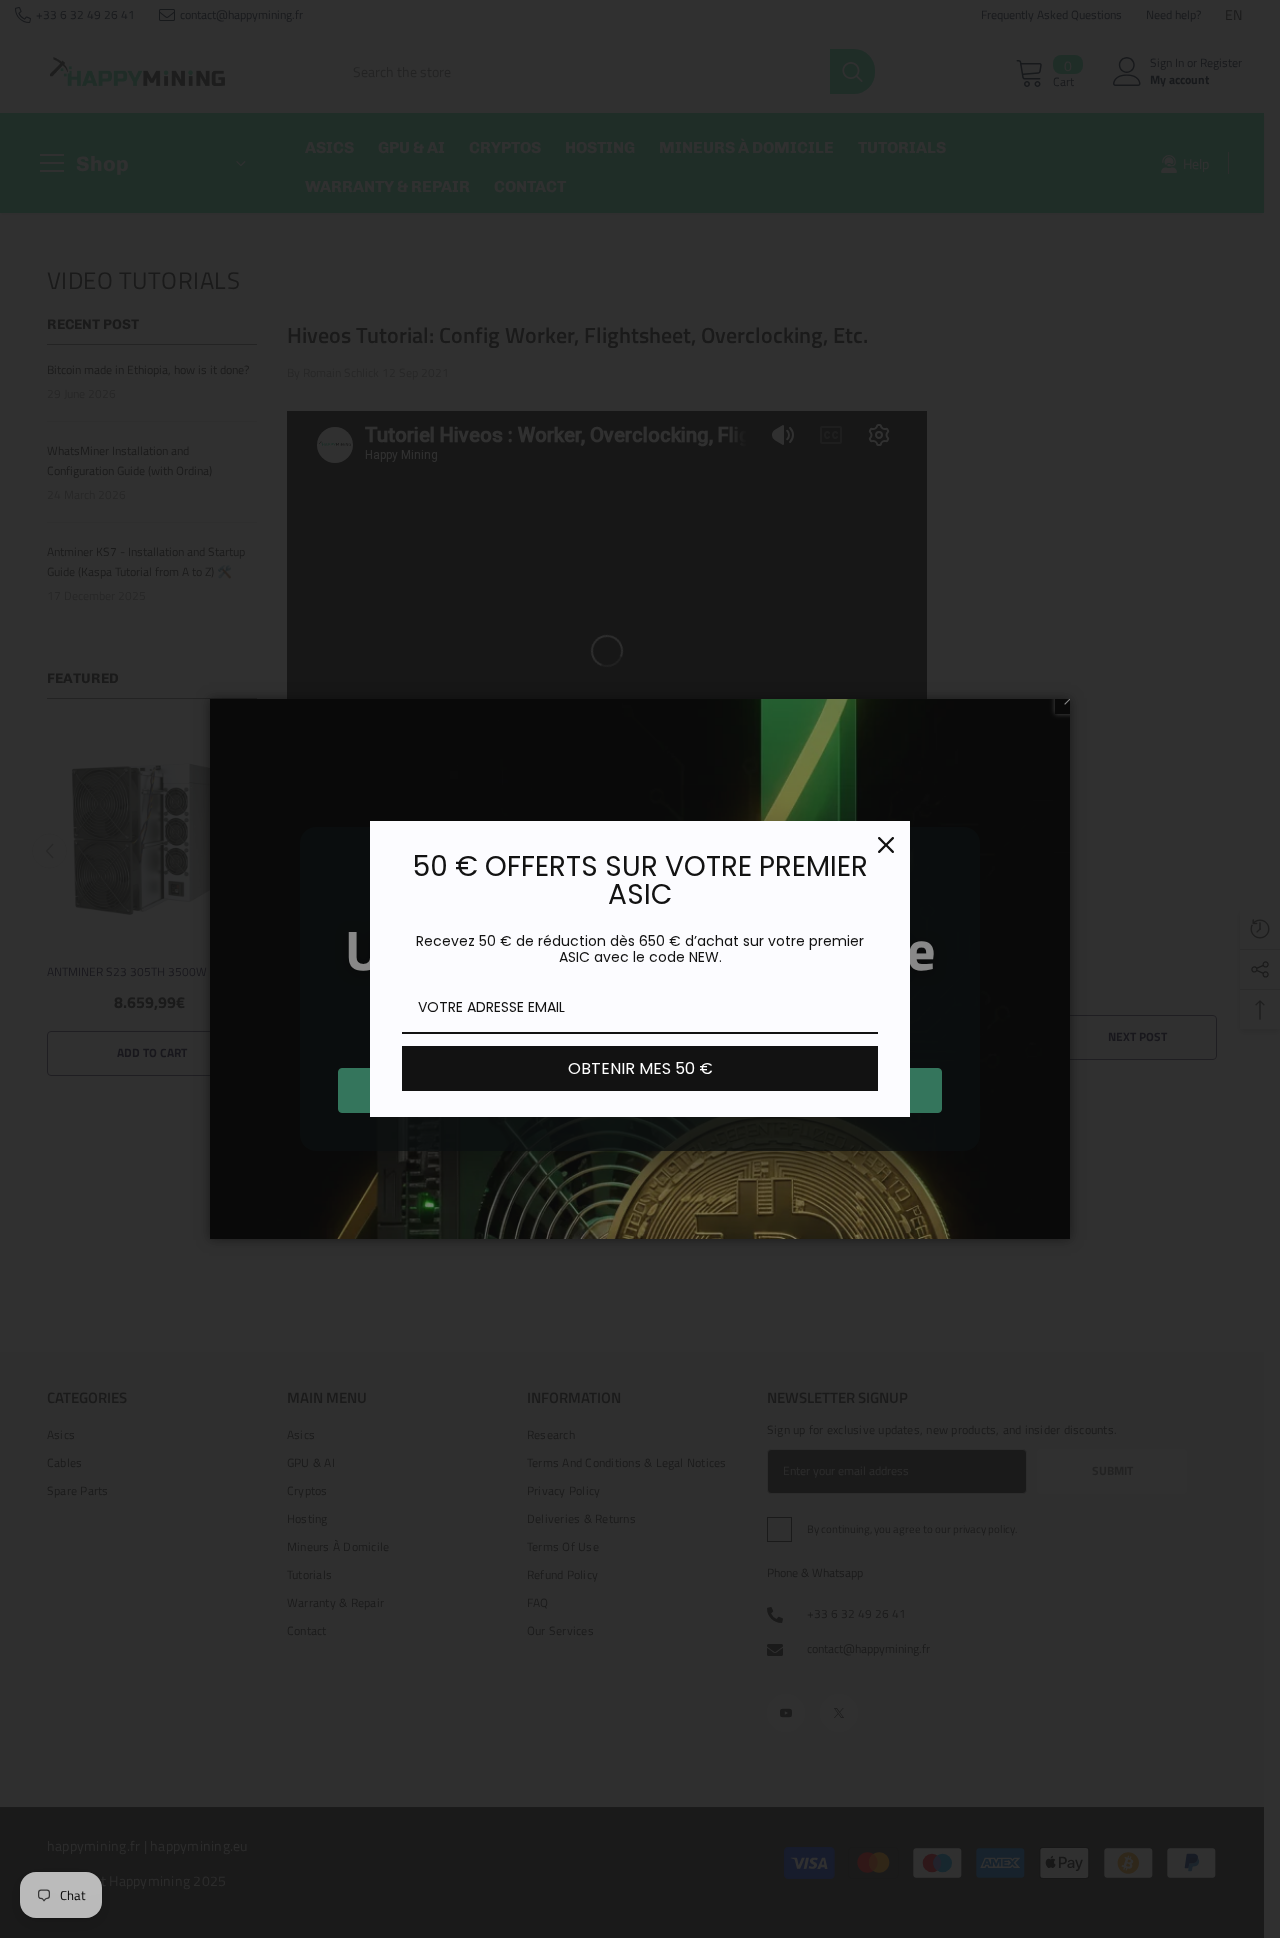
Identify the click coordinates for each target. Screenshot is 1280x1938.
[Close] (886, 845)
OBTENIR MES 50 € (640, 1068)
